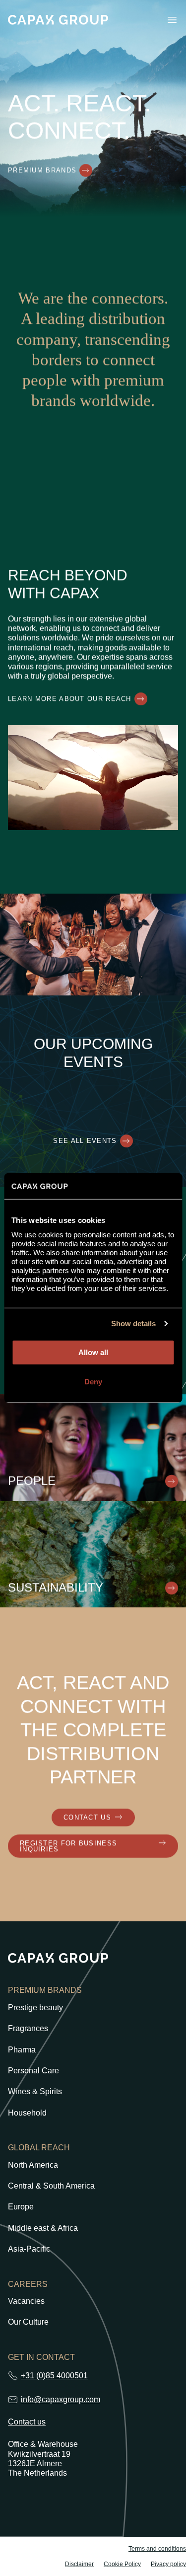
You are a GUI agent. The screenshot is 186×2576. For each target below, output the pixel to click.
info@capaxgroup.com (61, 2399)
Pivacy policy (168, 2564)
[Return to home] (58, 20)
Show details (133, 1324)
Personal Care (33, 2071)
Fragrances (28, 2029)
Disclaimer (79, 2564)
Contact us (27, 2422)
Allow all (93, 1352)
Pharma (22, 2050)
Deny (93, 1382)
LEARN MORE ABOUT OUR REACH (70, 699)
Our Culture (28, 2322)
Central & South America (51, 2186)
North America (33, 2165)
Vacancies (26, 2301)
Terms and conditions (157, 2549)
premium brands (42, 171)
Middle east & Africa (43, 2228)
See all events (85, 1141)
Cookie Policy (122, 2564)
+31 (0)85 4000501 (54, 2376)
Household (27, 2113)
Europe (21, 2207)
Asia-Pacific (29, 2249)
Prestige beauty (35, 2008)
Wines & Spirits (35, 2092)
